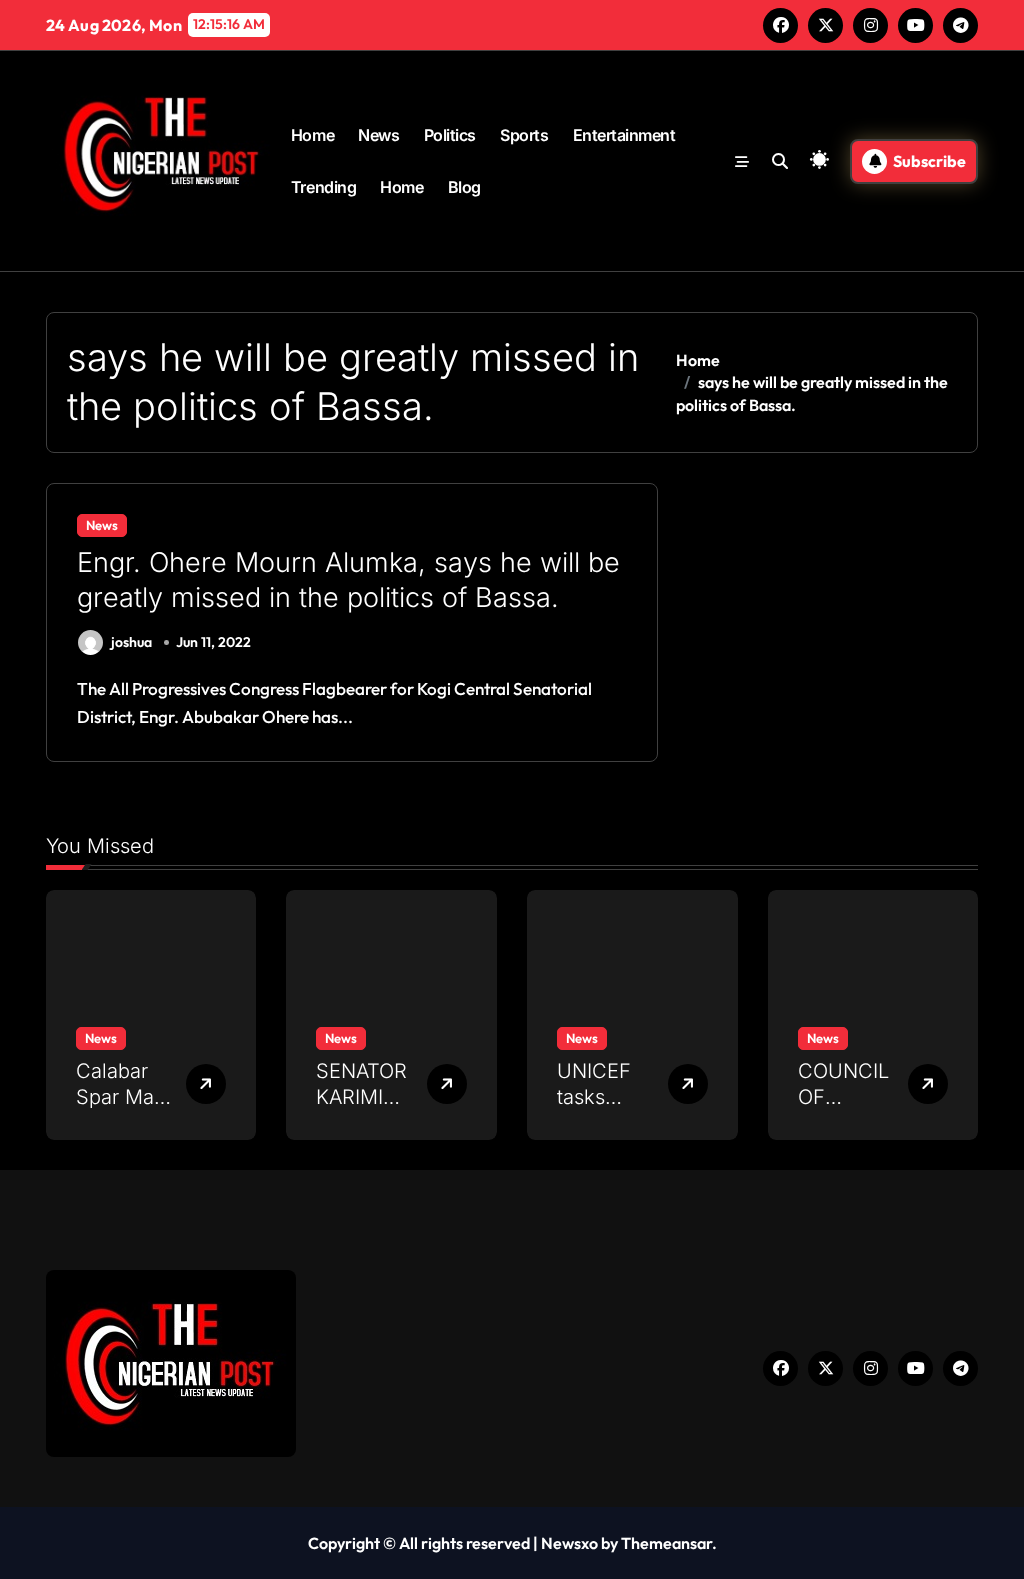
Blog (464, 187)
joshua (131, 642)
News (378, 135)
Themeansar (666, 1543)
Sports (524, 135)
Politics (450, 135)
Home (312, 135)
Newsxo (569, 1543)
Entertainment (624, 135)
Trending (323, 187)
